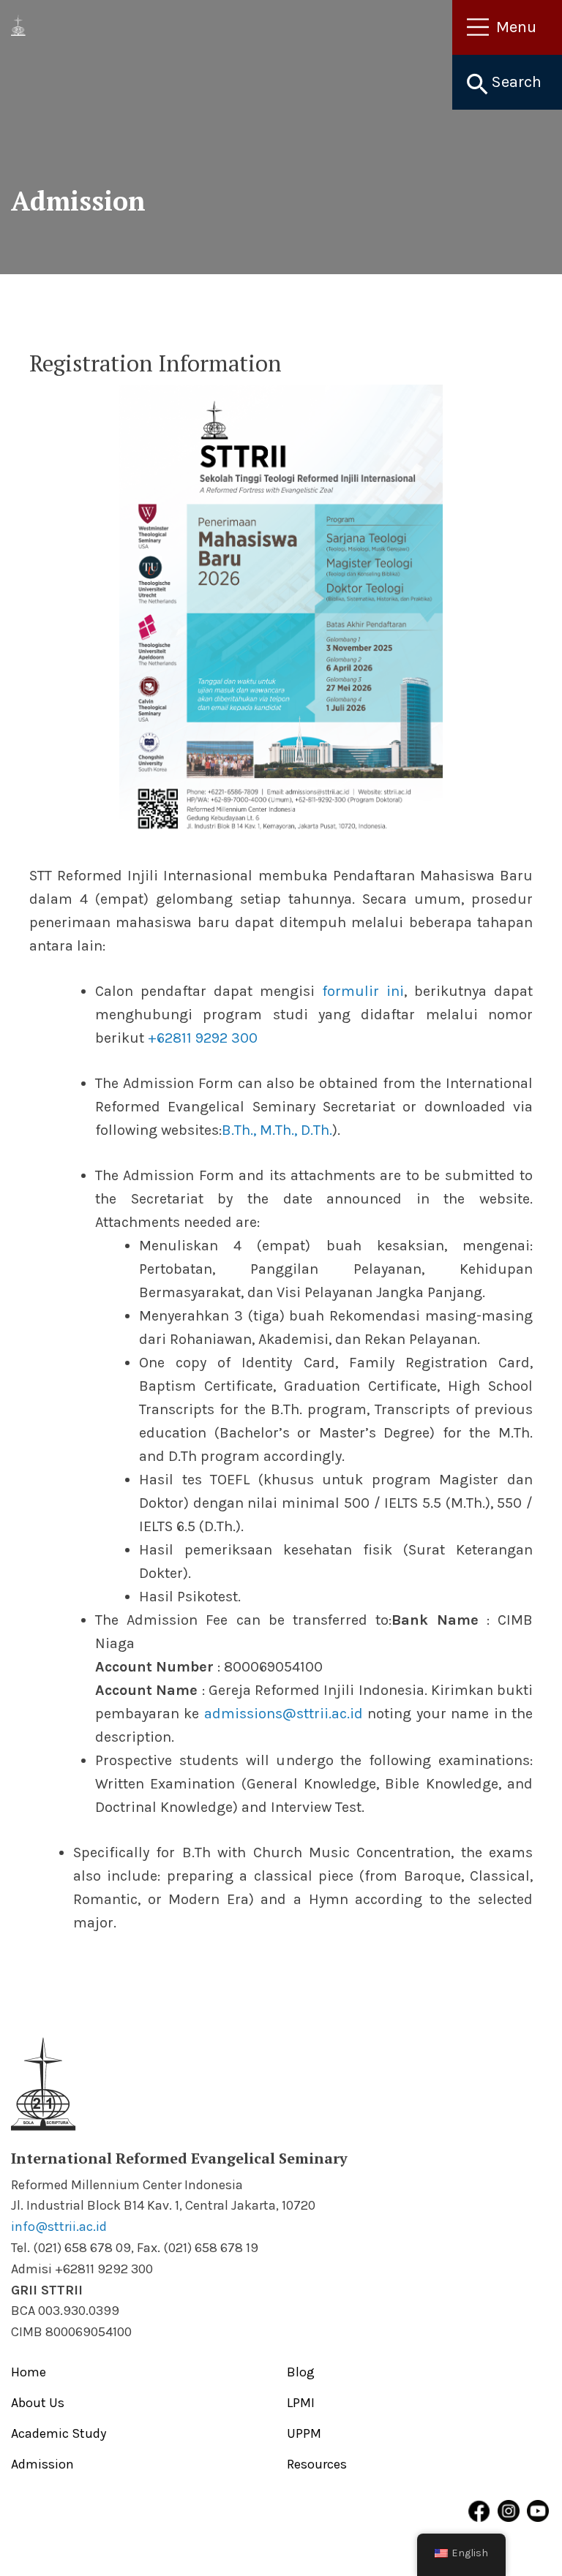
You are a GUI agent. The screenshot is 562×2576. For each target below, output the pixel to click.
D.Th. (316, 1130)
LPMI (301, 2403)
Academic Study (59, 2433)
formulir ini (363, 991)
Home (29, 2372)
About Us (38, 2403)
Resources (317, 2464)
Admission (42, 2464)
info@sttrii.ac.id (59, 2226)
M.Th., (278, 1130)
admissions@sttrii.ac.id (284, 1714)
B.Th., (239, 1130)
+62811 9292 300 (203, 1038)
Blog (301, 2372)
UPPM (304, 2433)
